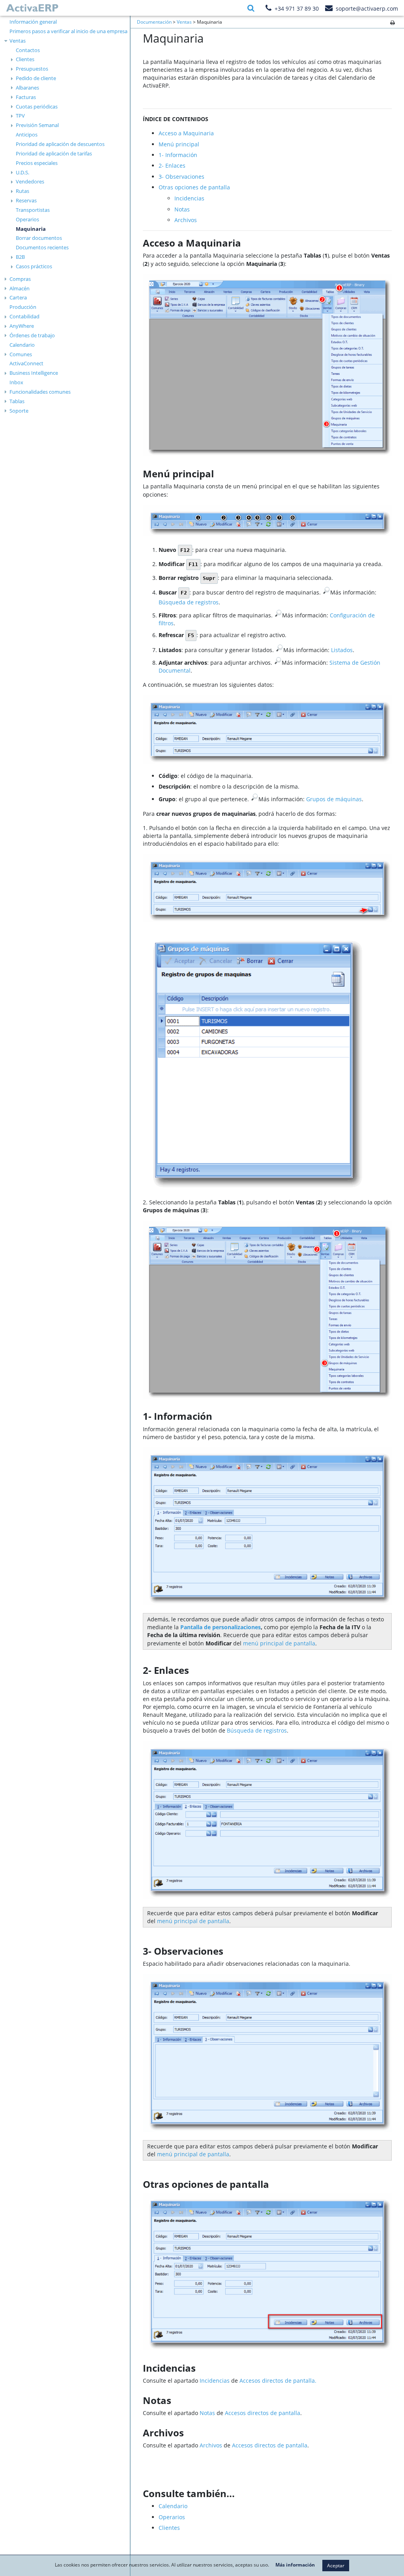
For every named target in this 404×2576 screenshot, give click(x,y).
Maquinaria (31, 229)
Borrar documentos (39, 238)
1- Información (178, 155)
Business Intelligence (34, 373)
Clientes (25, 59)
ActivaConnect (26, 363)
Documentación (154, 22)
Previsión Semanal (37, 125)
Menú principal (179, 144)
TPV (20, 116)
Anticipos (27, 135)
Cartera (18, 297)
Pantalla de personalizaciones (221, 1627)
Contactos (28, 50)
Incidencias (189, 198)
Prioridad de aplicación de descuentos (60, 144)
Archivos (186, 220)
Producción (23, 307)
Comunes (21, 354)
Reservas (26, 200)
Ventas (18, 41)
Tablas (17, 401)
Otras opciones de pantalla (194, 187)
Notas (182, 209)
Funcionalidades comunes (40, 392)
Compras (20, 279)
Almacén (20, 288)
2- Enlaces (172, 165)
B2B (20, 257)
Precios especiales (37, 163)
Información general (33, 22)
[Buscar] (251, 8)
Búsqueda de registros (189, 602)
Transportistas (33, 210)
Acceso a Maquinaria (186, 133)
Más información (295, 2565)
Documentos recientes (42, 247)
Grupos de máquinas (334, 799)
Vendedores (30, 181)
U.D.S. (22, 172)
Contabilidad (24, 316)
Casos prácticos (34, 266)
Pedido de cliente (36, 78)
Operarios (27, 219)
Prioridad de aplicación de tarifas (54, 153)
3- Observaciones (181, 177)
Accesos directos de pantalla (263, 2413)
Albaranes (27, 88)
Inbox (16, 382)
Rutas (22, 191)
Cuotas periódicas (37, 107)
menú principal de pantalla (279, 1643)
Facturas (26, 97)
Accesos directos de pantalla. (278, 2381)
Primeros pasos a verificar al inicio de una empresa (68, 31)
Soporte (19, 411)
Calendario (22, 345)
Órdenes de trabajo (32, 335)
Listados (342, 650)
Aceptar (336, 2566)
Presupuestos (32, 69)
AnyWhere (22, 326)
